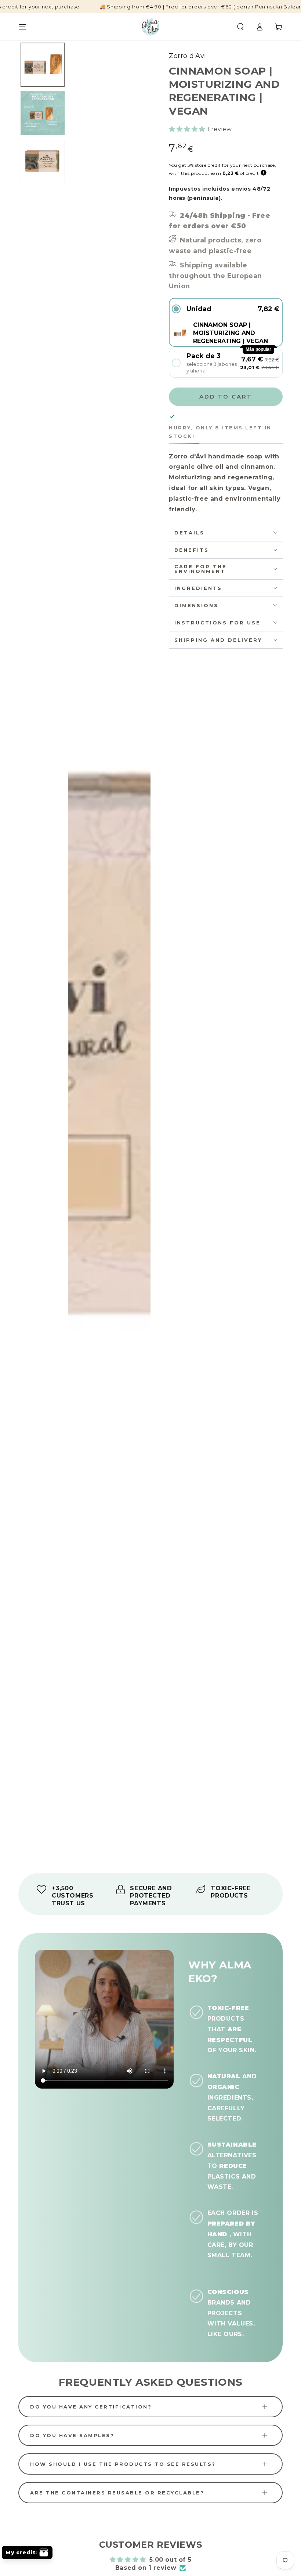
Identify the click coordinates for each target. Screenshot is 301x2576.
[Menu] (22, 27)
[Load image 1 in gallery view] (43, 65)
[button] (240, 27)
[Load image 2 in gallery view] (43, 113)
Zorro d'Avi (188, 56)
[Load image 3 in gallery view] (43, 161)
